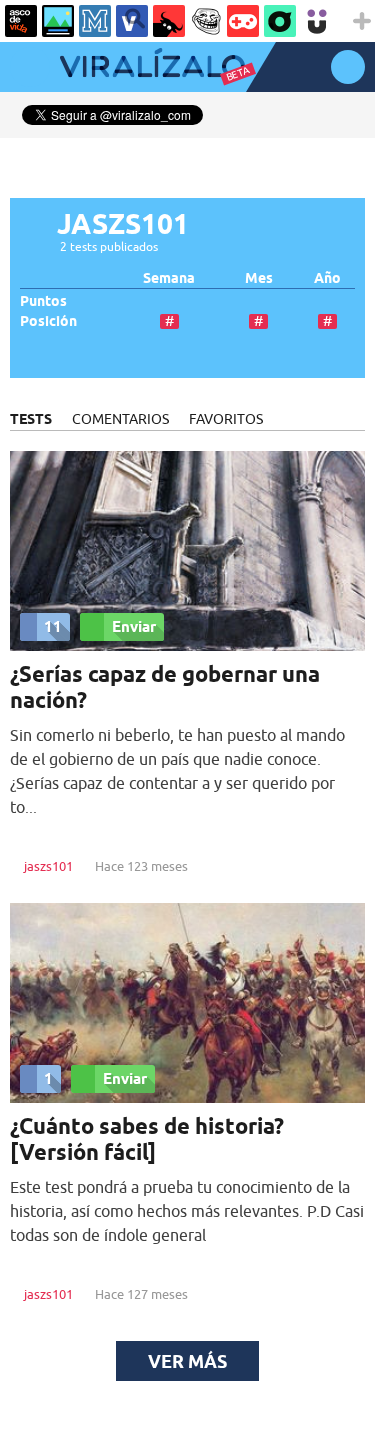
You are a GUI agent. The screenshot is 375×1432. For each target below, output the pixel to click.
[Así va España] (169, 21)
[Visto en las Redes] (132, 21)
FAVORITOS (226, 419)
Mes (259, 278)
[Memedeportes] (95, 21)
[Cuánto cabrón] (206, 21)
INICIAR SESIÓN (348, 67)
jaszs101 (48, 866)
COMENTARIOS (120, 419)
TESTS (31, 419)
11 (53, 626)
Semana (169, 278)
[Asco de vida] (21, 21)
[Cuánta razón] (58, 21)
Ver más (187, 1361)
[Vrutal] (243, 21)
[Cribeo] (280, 21)
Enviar (134, 626)
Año (327, 278)
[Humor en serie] (317, 21)
